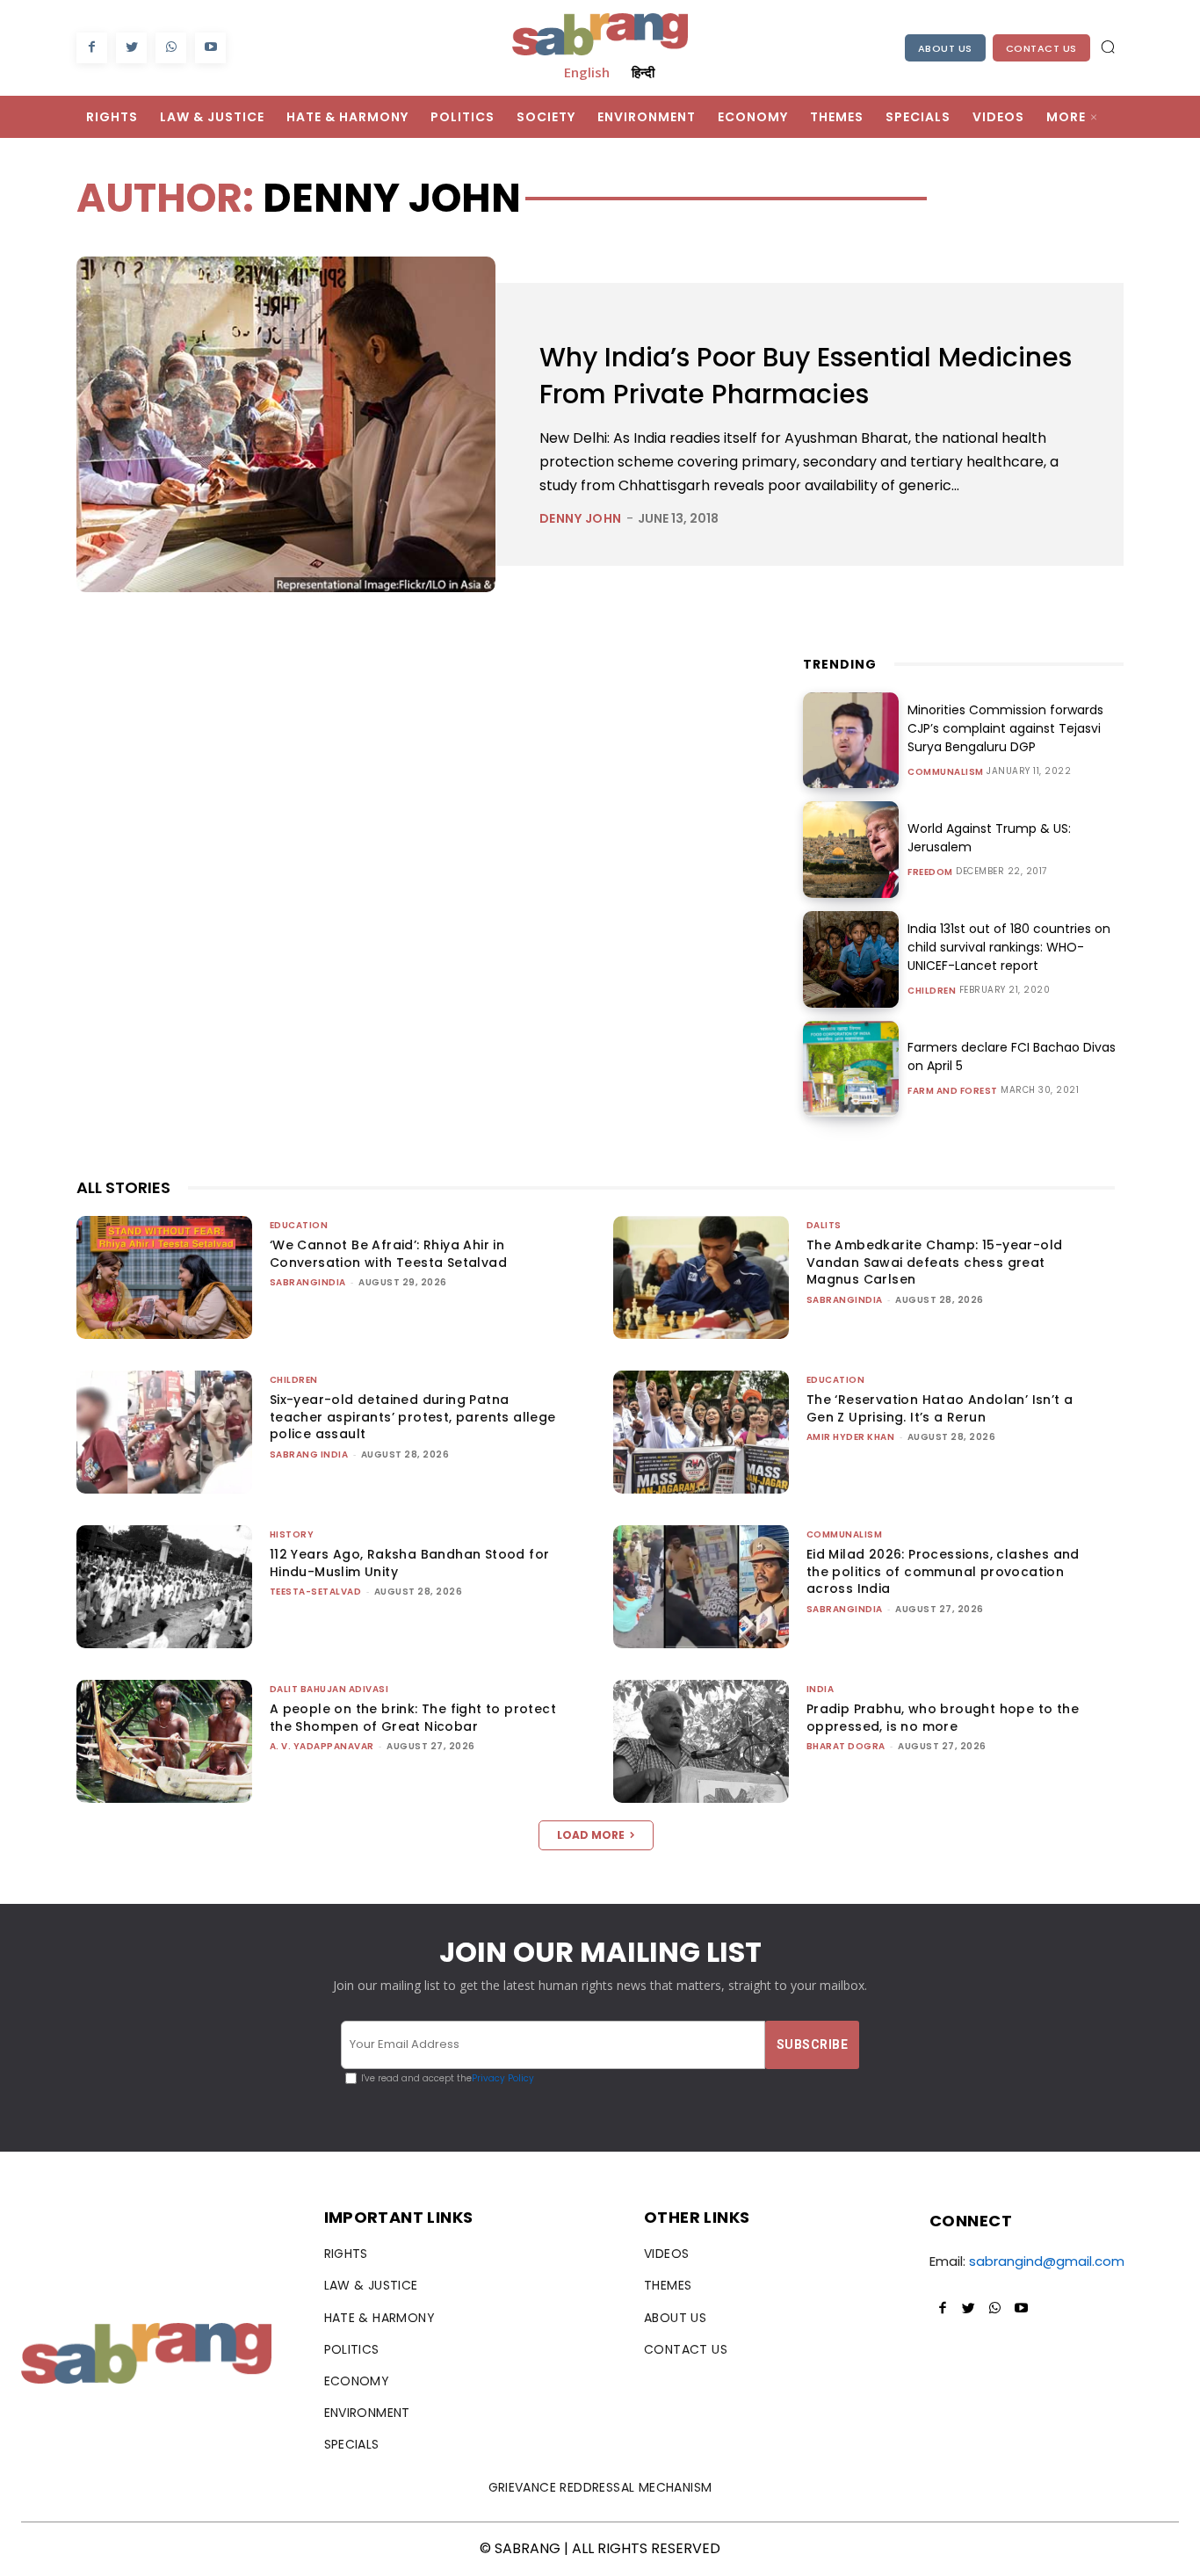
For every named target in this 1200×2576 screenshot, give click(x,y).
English (587, 72)
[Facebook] (92, 48)
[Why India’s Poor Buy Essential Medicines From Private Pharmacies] (286, 424)
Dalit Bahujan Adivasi (329, 1689)
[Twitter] (131, 48)
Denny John (581, 518)
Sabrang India (309, 1454)
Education (299, 1225)
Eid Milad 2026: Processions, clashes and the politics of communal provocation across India (943, 1571)
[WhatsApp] (171, 48)
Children (932, 991)
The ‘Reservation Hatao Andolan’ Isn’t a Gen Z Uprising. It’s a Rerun (940, 1408)
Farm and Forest (953, 1091)
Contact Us (1041, 48)
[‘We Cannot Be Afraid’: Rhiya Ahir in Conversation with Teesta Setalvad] (164, 1277)
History (292, 1534)
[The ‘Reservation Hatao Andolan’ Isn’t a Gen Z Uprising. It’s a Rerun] (701, 1432)
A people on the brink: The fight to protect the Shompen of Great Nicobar (413, 1718)
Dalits (824, 1225)
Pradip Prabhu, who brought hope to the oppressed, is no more (943, 1718)
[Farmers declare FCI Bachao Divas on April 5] (851, 1069)
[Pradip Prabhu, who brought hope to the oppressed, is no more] (701, 1741)
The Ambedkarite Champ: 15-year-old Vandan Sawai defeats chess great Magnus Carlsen (935, 1262)
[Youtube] (210, 48)
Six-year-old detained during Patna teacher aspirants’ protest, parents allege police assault (413, 1417)
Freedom (930, 872)
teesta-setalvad (316, 1592)
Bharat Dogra (846, 1746)
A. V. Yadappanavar (322, 1746)
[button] (1108, 47)
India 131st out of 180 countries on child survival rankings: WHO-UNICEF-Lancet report (1009, 947)
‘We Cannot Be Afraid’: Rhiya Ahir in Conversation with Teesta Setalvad (388, 1254)
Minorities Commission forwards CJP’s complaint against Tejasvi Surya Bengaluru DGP (1005, 728)
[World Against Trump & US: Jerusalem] (851, 850)
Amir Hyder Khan (851, 1437)
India (820, 1689)
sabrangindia (308, 1282)
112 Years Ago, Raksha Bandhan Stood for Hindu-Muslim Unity (410, 1563)
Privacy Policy (503, 2078)
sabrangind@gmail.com (1047, 2261)
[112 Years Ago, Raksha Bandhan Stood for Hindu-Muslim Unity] (164, 1587)
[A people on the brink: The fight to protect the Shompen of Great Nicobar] (164, 1741)
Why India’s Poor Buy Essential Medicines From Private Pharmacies (806, 376)
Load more (591, 1835)
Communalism (946, 772)
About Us (945, 48)
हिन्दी (643, 72)
